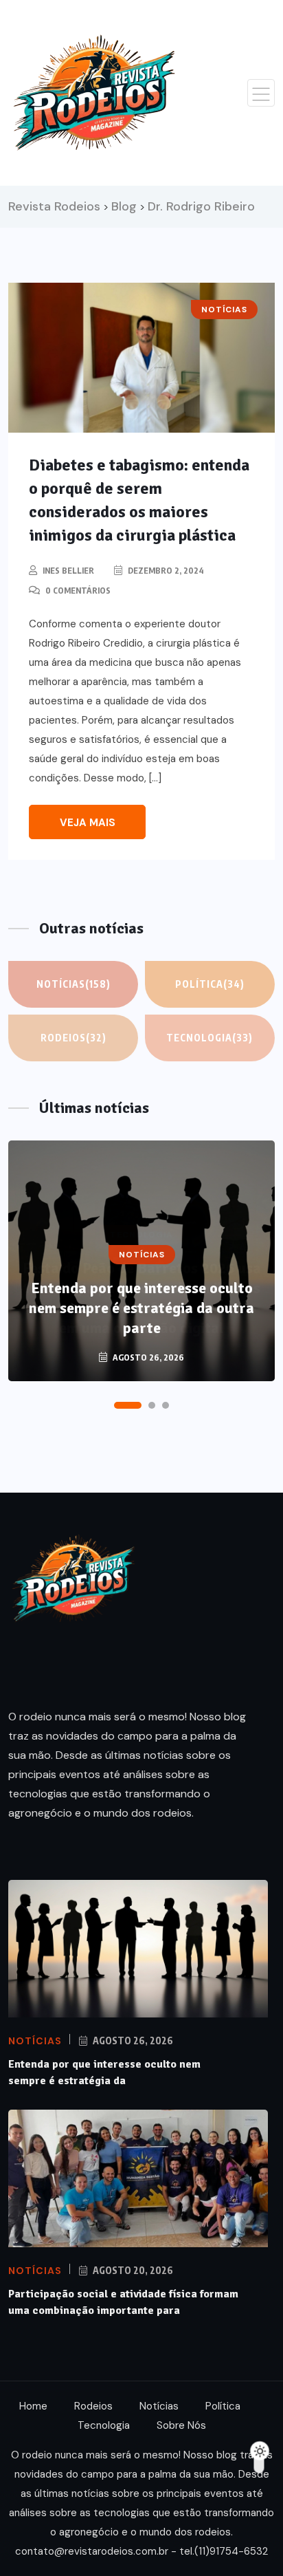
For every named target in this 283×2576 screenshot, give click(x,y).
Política (210, 984)
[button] (128, 1405)
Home (33, 2406)
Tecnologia (210, 1038)
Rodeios (73, 1038)
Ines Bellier (68, 571)
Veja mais (88, 823)
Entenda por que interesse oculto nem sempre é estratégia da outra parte (141, 1308)
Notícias (73, 984)
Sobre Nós (181, 2425)
